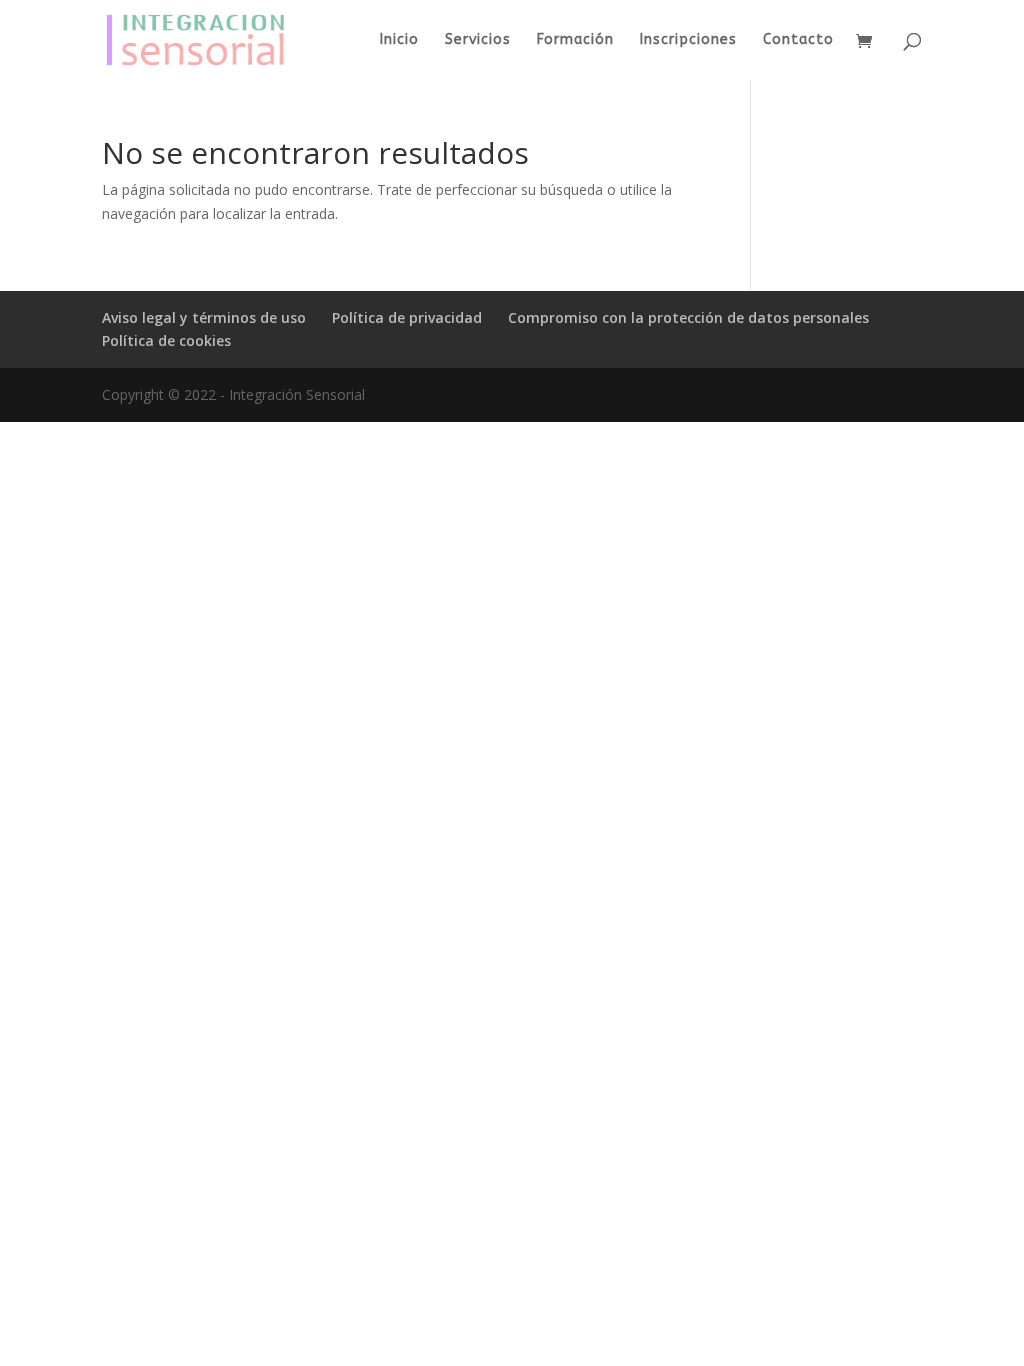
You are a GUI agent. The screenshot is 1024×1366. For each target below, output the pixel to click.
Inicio (399, 40)
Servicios (478, 40)
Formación (575, 40)
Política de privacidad (407, 317)
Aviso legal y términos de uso (204, 317)
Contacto (798, 40)
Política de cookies (166, 340)
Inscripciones (688, 40)
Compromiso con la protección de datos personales (688, 317)
